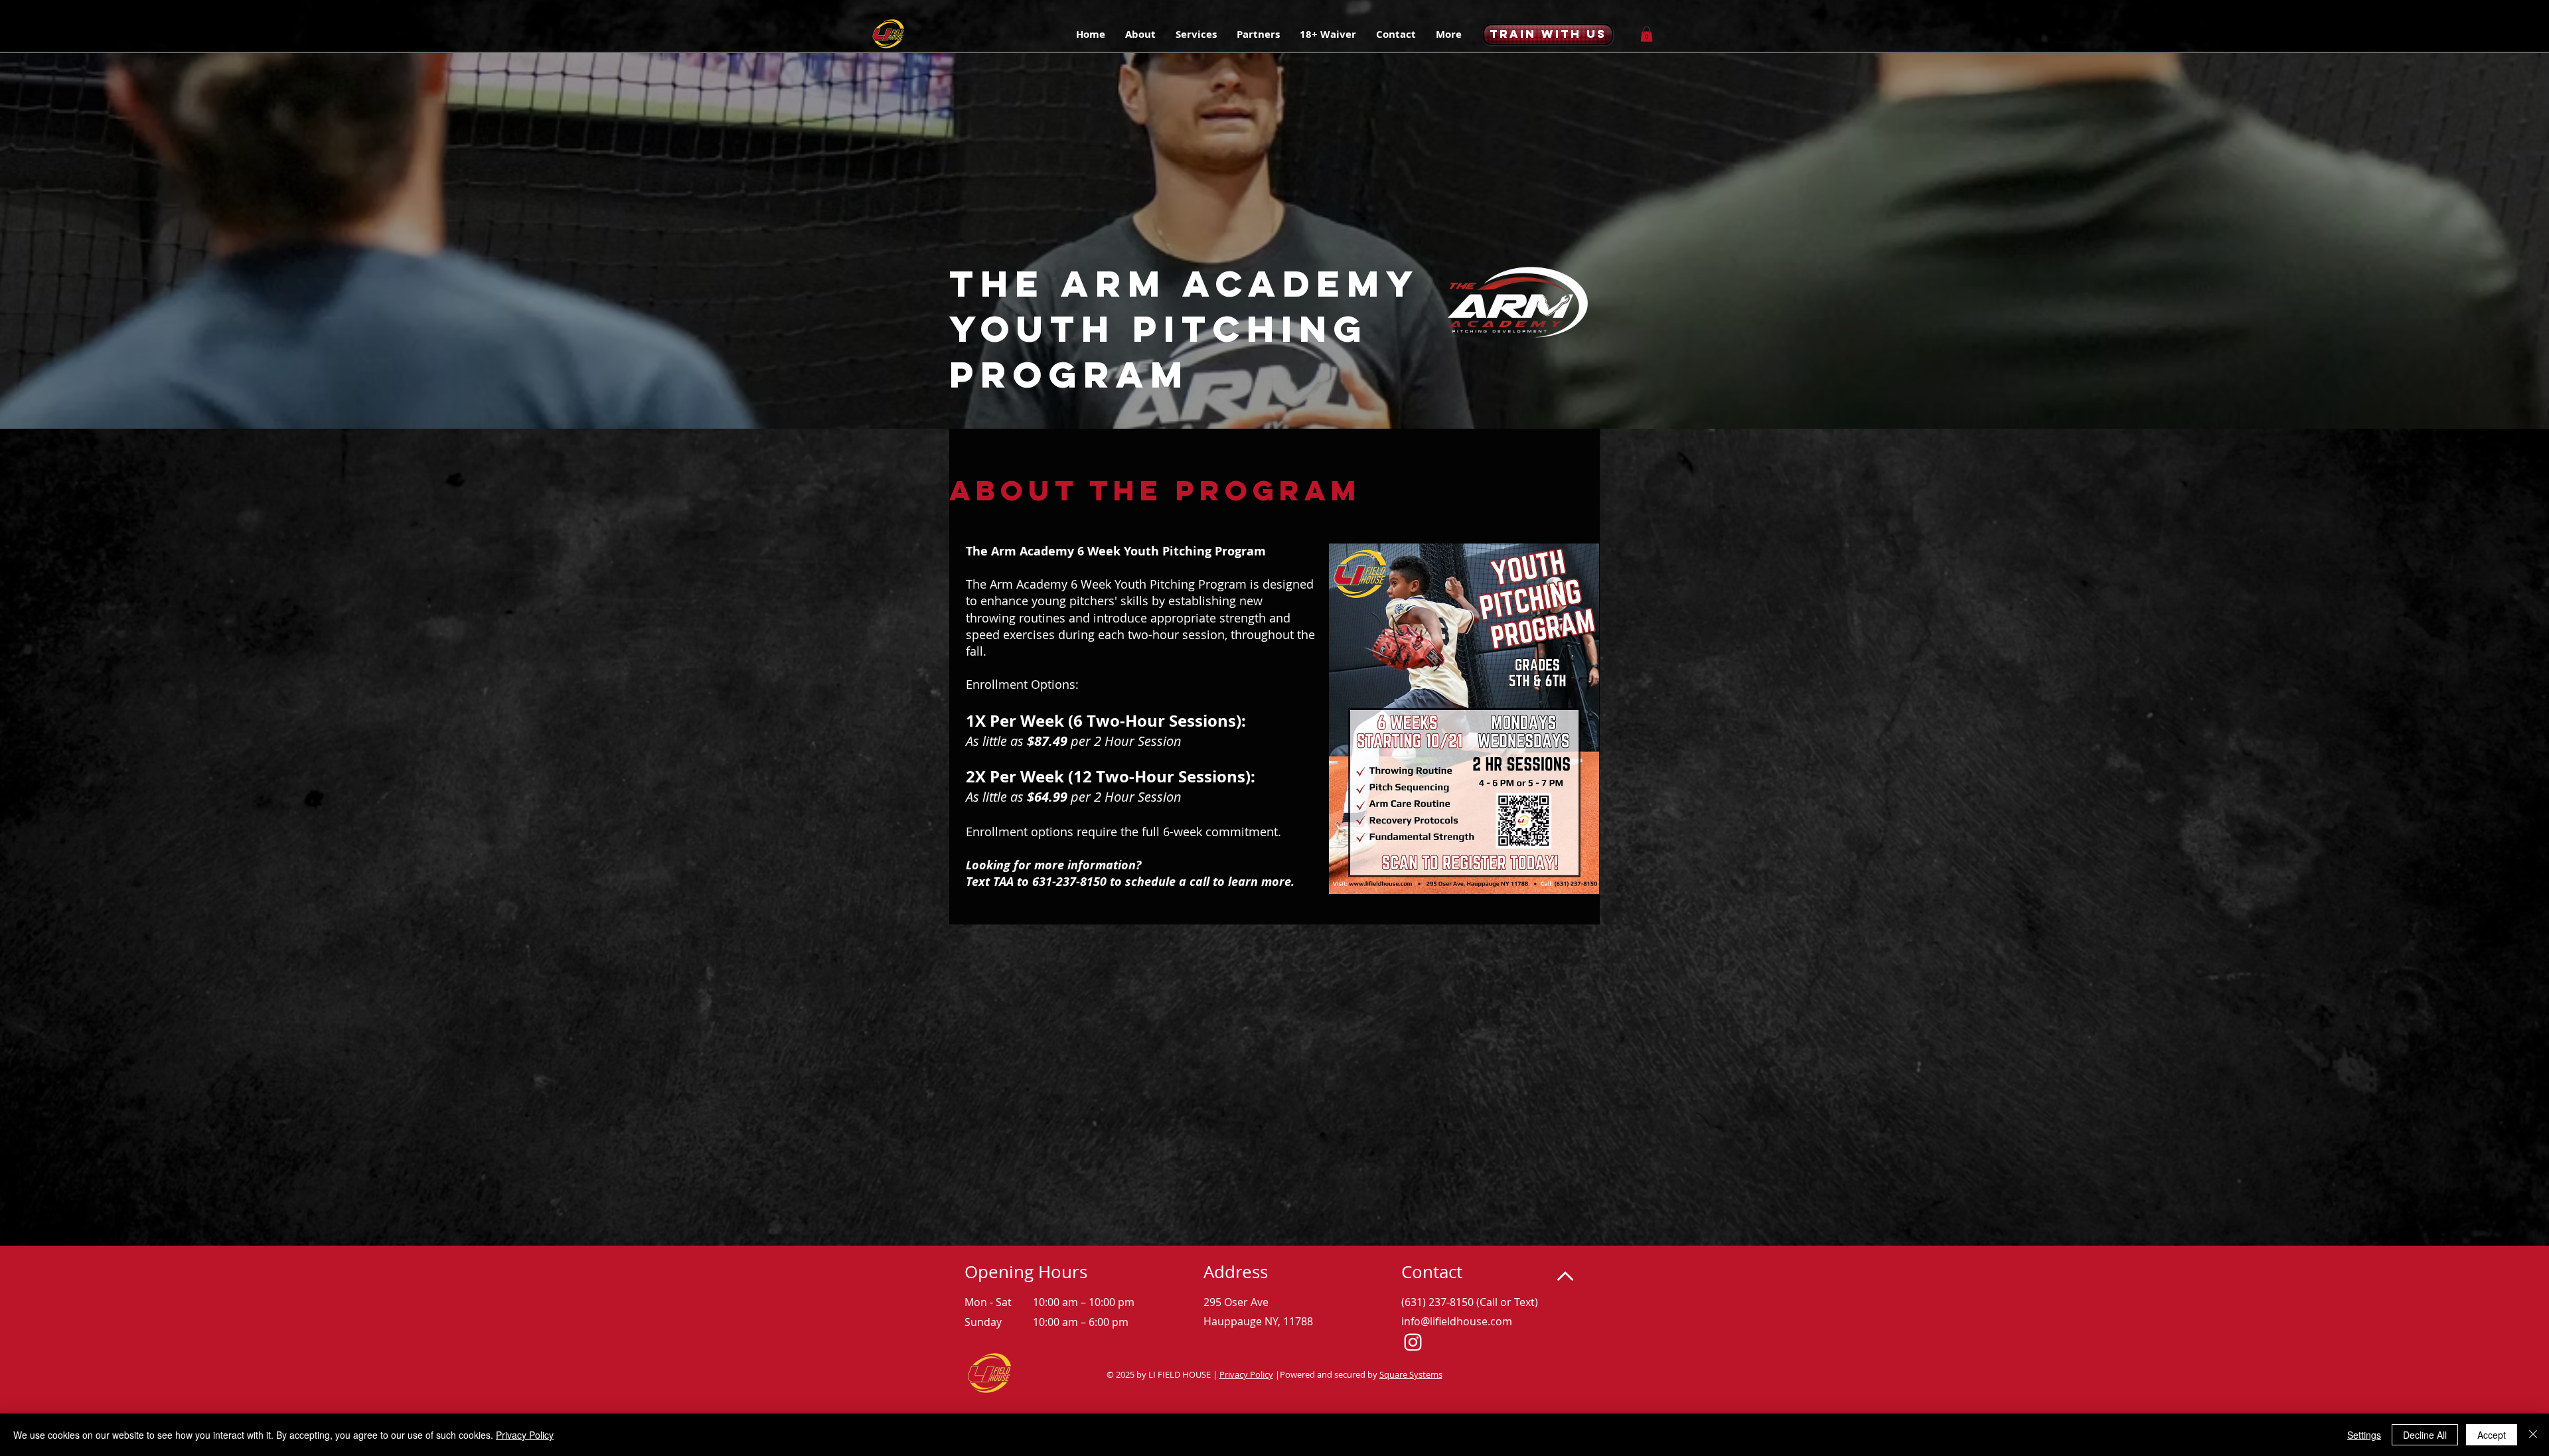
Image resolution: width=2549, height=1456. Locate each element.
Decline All (2425, 1435)
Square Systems (1411, 1374)
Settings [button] (2364, 1435)
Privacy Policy (1246, 1374)
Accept (2492, 1435)
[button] (1258, 35)
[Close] (2533, 1435)
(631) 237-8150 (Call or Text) (1470, 1302)
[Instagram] (1413, 1342)
